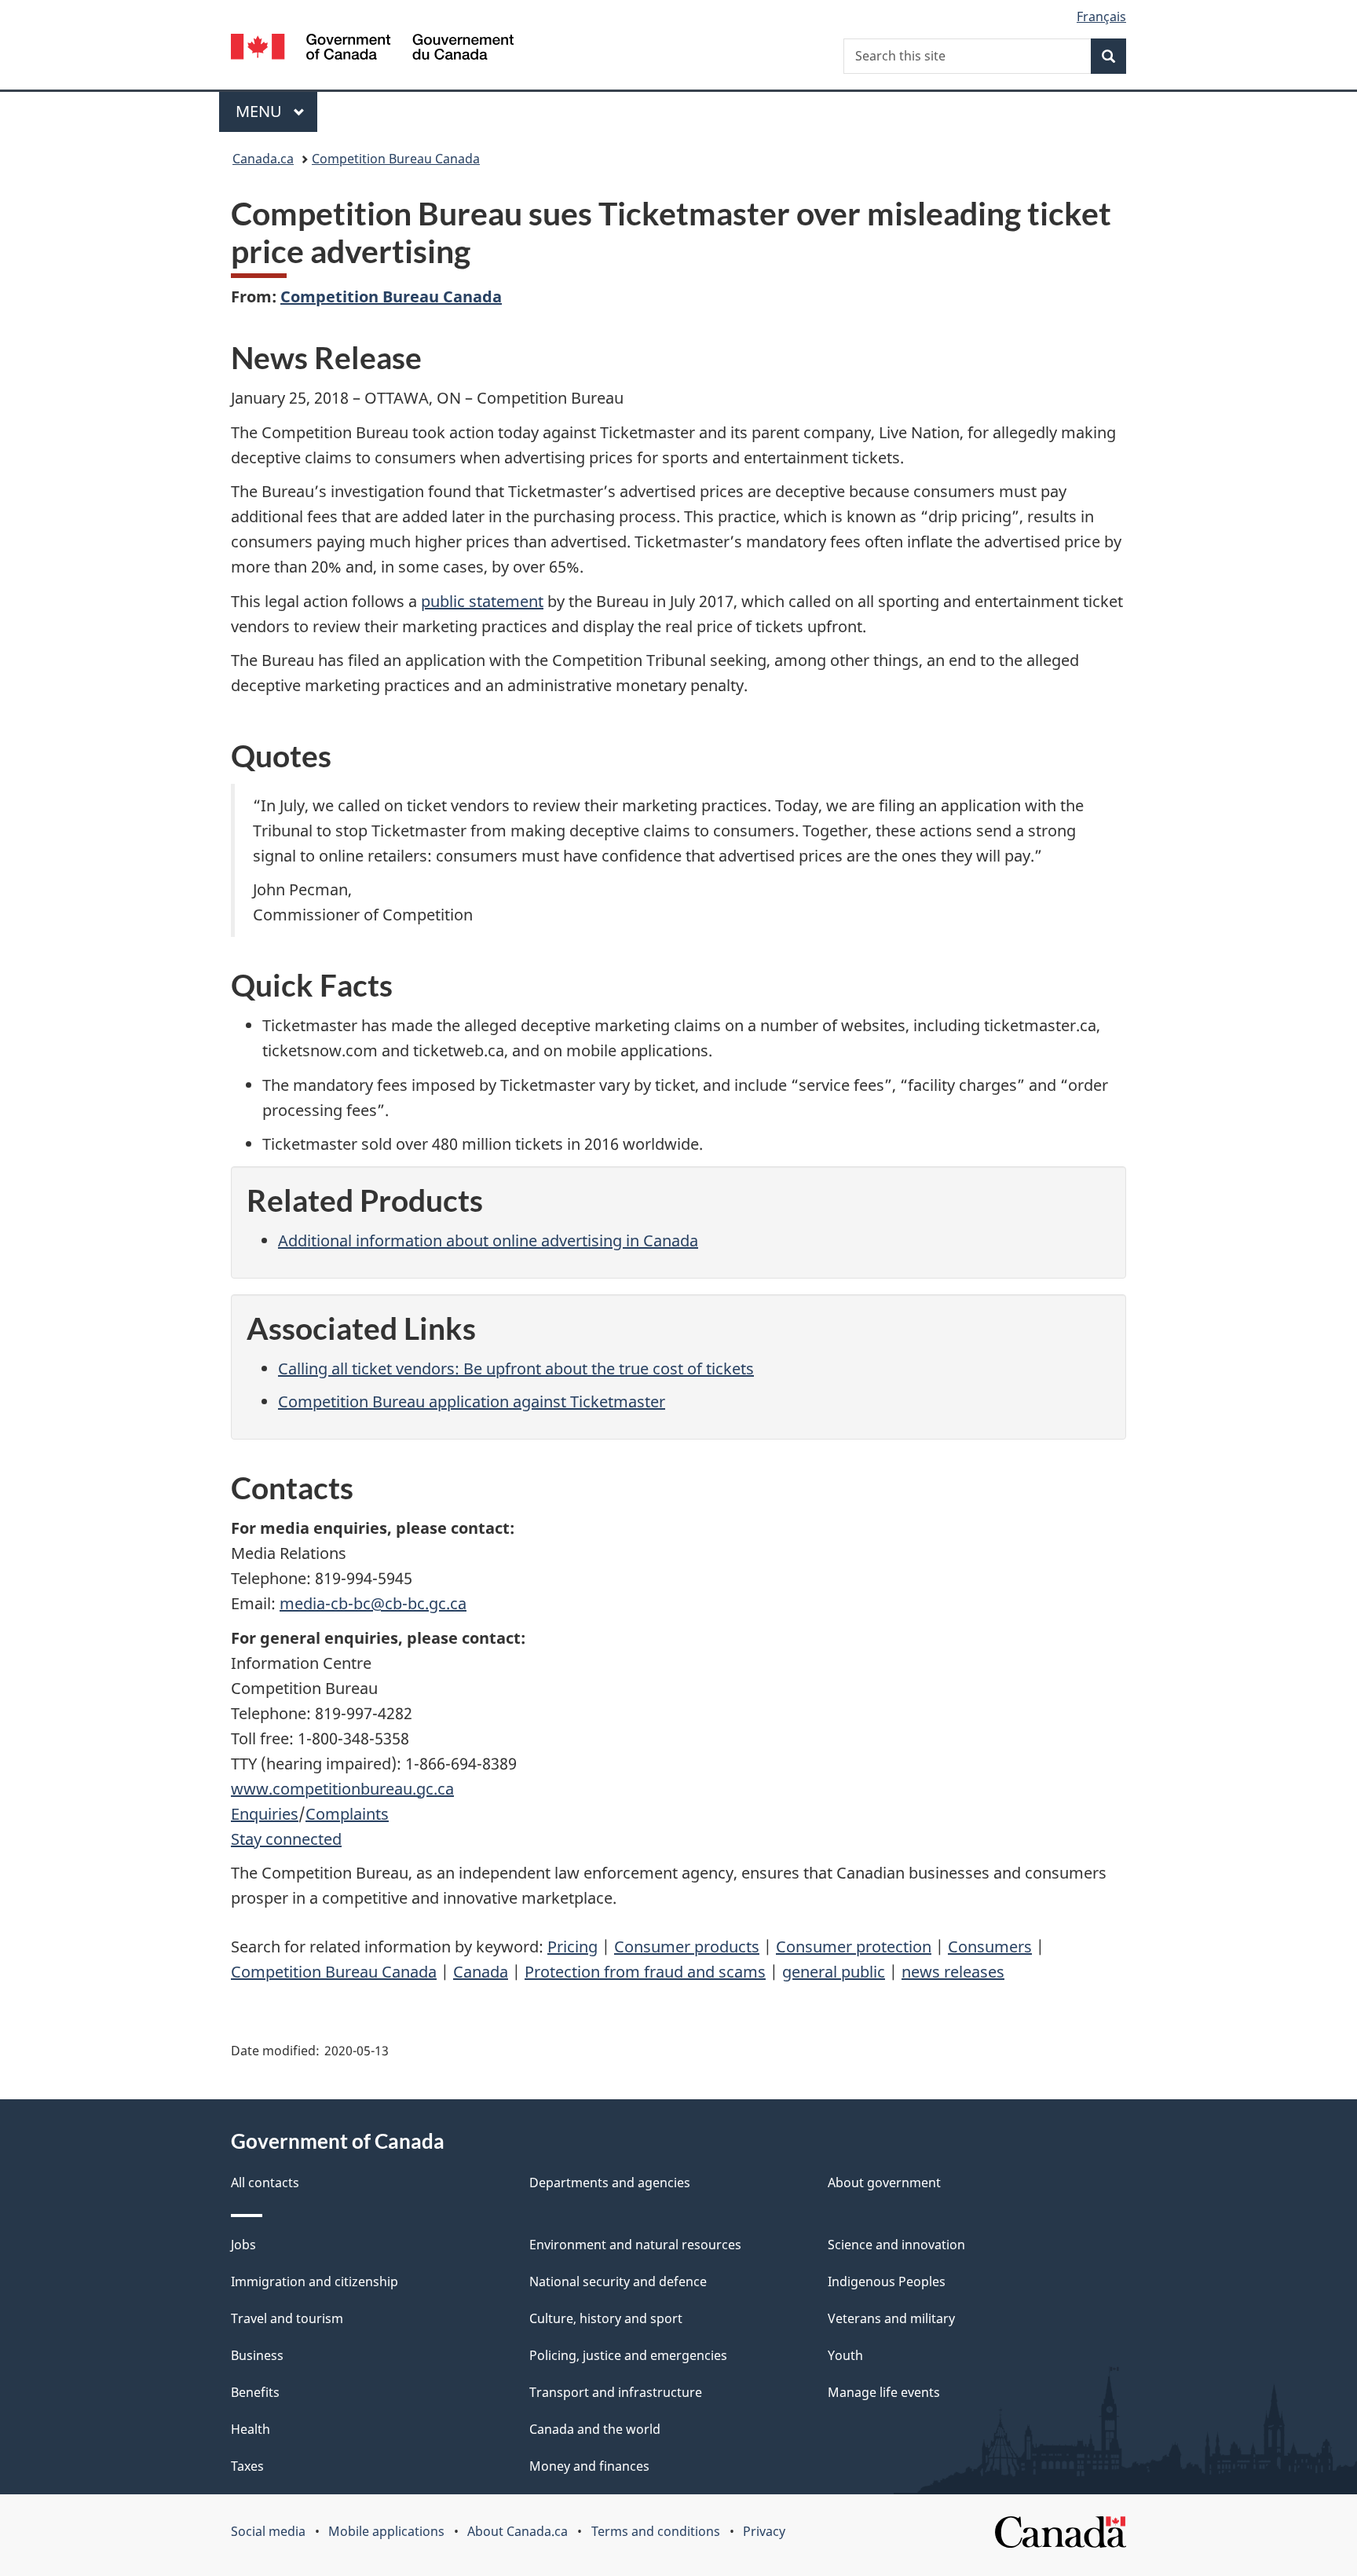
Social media (268, 2531)
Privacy (764, 2531)
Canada (481, 1972)
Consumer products (687, 1947)
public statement (482, 601)
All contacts (265, 2183)
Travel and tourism (287, 2318)
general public (834, 1972)
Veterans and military (891, 2318)
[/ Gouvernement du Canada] (372, 49)
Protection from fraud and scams (645, 1972)
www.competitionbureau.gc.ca (342, 1789)
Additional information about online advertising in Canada (488, 1240)
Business (257, 2355)
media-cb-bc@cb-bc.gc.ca (373, 1603)
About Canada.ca (518, 2531)
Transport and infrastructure (616, 2392)
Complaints (347, 1814)
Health (251, 2429)
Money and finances (589, 2466)
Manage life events (884, 2392)
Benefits (255, 2392)
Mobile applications (386, 2531)
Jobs (243, 2245)
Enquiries (265, 1814)
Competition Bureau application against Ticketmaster (472, 1401)
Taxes (247, 2466)
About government (884, 2183)
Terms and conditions (656, 2531)
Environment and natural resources (635, 2245)
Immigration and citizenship (315, 2281)
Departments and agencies (610, 2183)
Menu (261, 111)
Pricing (572, 1947)
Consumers (990, 1947)
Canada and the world (595, 2429)
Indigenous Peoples (887, 2281)
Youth (845, 2355)
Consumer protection (854, 1947)
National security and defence (618, 2281)
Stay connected (286, 1839)
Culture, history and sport (606, 2318)
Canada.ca (263, 159)
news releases (953, 1972)
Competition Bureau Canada (396, 159)
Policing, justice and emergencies (628, 2355)
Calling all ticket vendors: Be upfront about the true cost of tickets (516, 1368)
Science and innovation (896, 2245)
